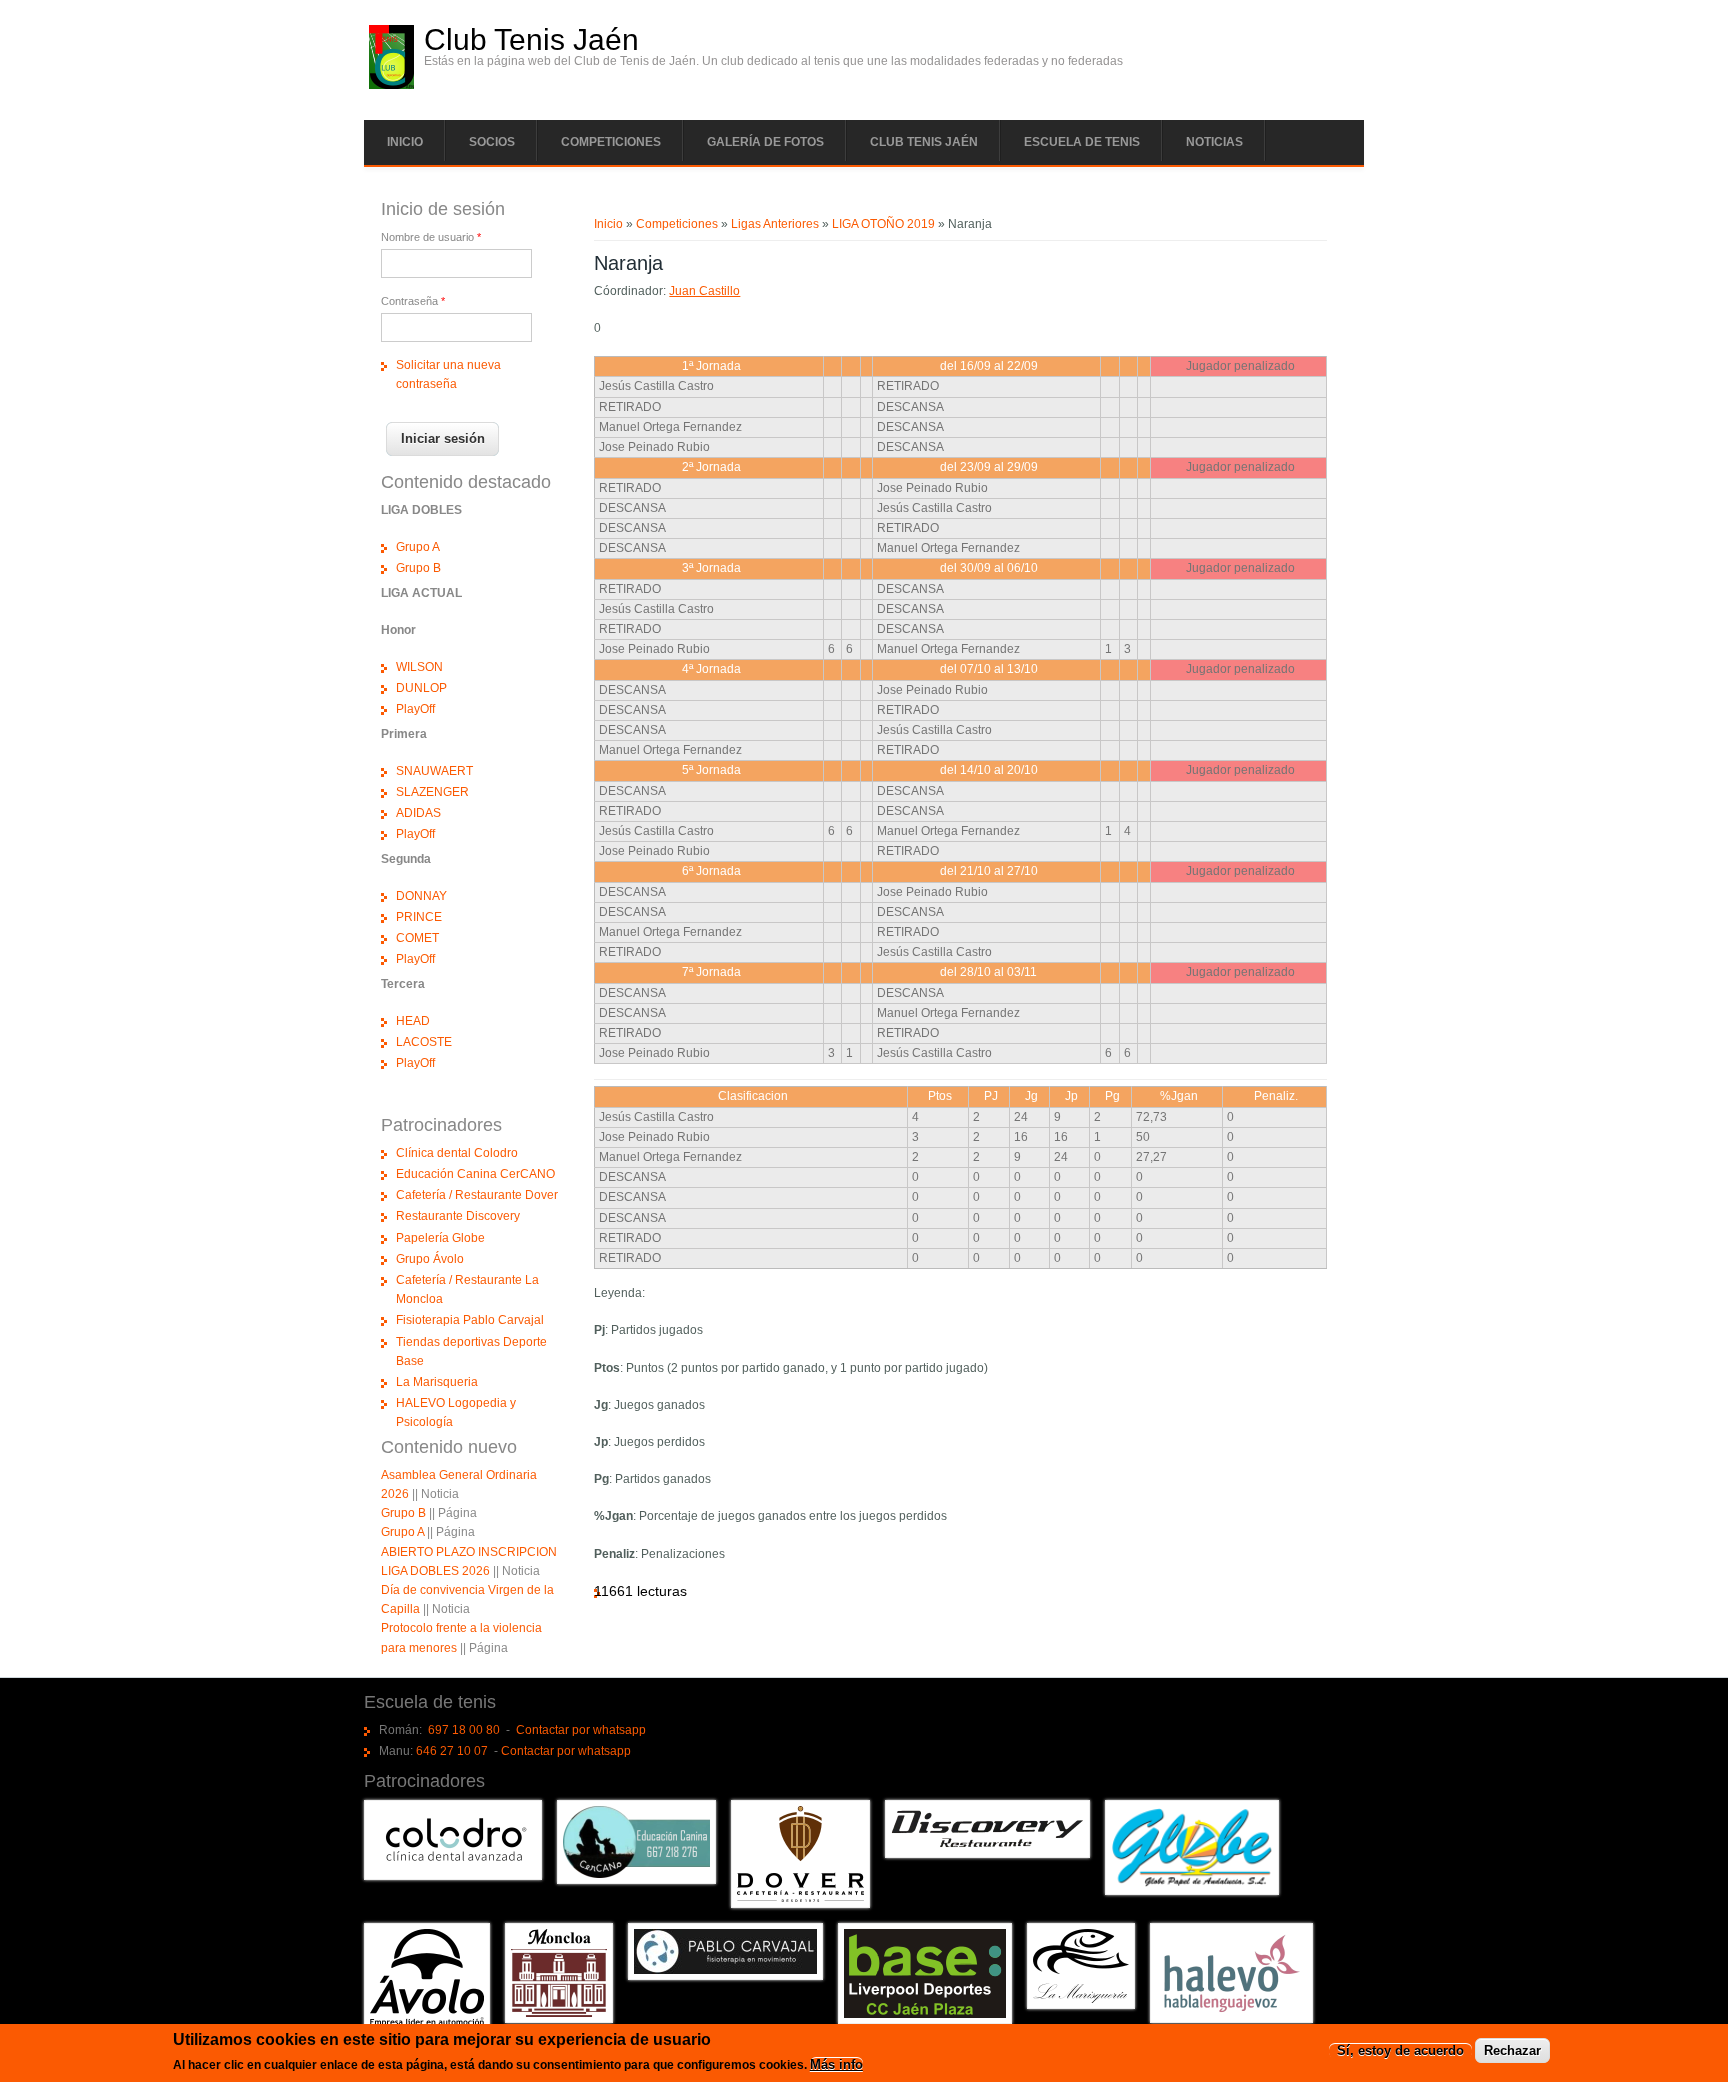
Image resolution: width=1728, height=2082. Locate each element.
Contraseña (413, 301)
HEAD (413, 1021)
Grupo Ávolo (430, 1259)
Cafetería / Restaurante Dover (477, 1195)
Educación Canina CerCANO (475, 1174)
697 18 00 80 (464, 1730)
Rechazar (1512, 2050)
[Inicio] (391, 85)
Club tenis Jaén (924, 142)
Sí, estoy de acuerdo (1400, 2050)
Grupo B (418, 568)
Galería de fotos (765, 142)
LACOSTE (424, 1042)
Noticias (1214, 142)
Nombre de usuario (431, 237)
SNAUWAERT (434, 771)
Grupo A (418, 547)
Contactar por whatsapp (581, 1730)
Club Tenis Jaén (531, 40)
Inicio (405, 142)
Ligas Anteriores (775, 224)
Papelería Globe (440, 1238)
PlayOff (415, 709)
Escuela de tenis (1082, 142)
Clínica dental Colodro (457, 1153)
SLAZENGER (432, 792)
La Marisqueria (437, 1382)
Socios (492, 142)
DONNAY (421, 896)
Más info (836, 2065)
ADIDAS (418, 813)
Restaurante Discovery (458, 1216)
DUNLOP (421, 688)
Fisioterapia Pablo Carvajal (470, 1320)
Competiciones (611, 142)
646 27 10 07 (452, 1751)
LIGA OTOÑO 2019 (883, 224)
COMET (417, 938)
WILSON (419, 667)
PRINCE (419, 917)
